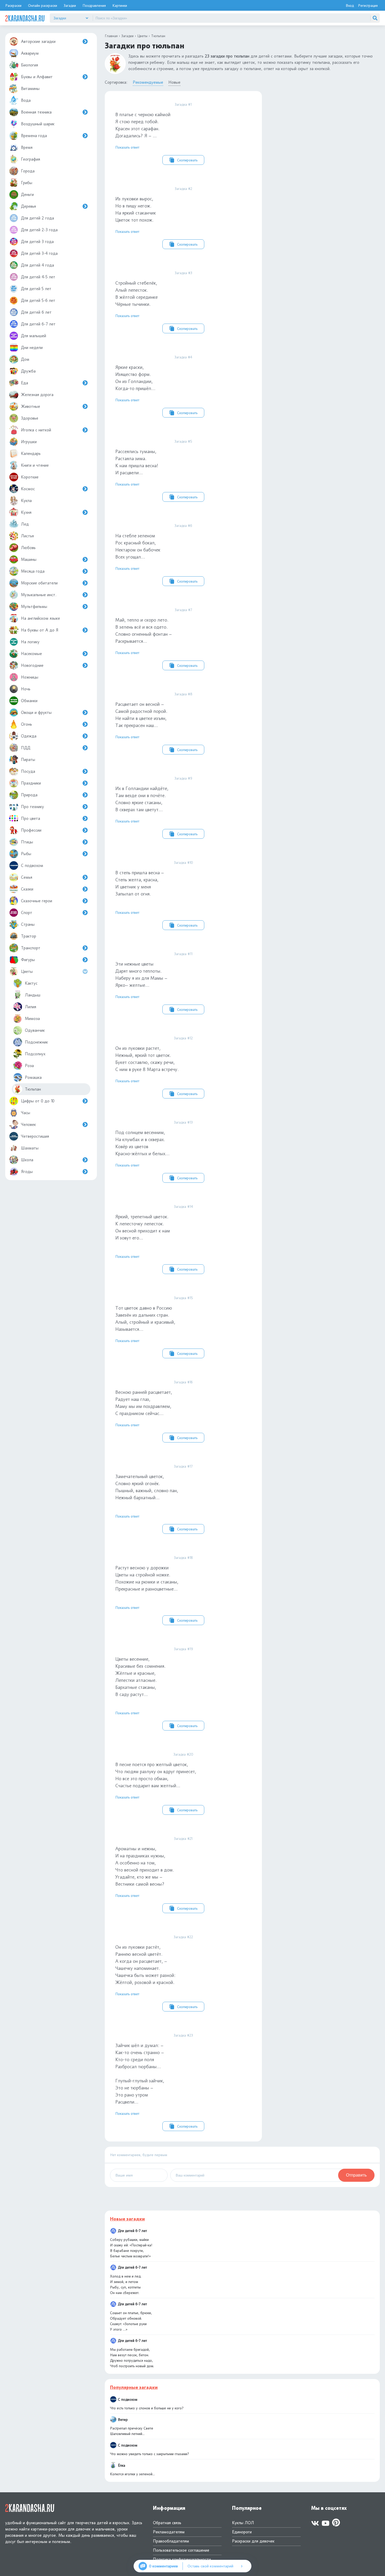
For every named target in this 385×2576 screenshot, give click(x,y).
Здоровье (30, 418)
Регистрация (368, 5)
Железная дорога (37, 395)
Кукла (26, 501)
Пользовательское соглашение (181, 2550)
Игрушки (29, 442)
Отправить (356, 2175)
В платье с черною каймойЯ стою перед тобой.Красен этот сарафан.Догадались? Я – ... (156, 132)
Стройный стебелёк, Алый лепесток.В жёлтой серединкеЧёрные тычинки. (156, 301)
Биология (29, 65)
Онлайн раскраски (43, 5)
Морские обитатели (39, 583)
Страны (28, 924)
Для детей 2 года (37, 218)
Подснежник (36, 1042)
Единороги (242, 2532)
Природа (29, 795)
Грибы (27, 183)
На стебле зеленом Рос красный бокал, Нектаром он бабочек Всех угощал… (156, 553)
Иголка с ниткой (36, 430)
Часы (26, 1113)
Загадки (70, 5)
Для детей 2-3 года (39, 230)
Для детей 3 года (37, 242)
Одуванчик (35, 1030)
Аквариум (30, 53)
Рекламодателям (169, 2532)
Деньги (27, 195)
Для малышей (34, 336)
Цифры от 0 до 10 (38, 1101)
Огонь (26, 724)
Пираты (28, 760)
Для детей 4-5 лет (38, 277)
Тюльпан (33, 1089)
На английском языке (40, 618)
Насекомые (31, 654)
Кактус (31, 983)
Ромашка (33, 1077)
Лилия (31, 1007)
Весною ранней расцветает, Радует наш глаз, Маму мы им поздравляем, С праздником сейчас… (156, 1410)
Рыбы (26, 854)
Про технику (32, 807)
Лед (25, 524)
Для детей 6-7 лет (38, 324)
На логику (30, 642)
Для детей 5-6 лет (38, 300)
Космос (28, 489)
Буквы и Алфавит (37, 77)
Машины (29, 559)
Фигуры (28, 960)
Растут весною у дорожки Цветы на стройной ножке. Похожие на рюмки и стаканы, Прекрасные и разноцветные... (156, 1589)
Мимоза (32, 1019)
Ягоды (27, 1172)
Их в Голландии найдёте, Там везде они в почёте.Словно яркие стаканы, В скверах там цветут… (156, 806)
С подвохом (32, 866)
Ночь (26, 689)
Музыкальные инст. (39, 595)
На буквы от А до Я (40, 630)
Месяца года (33, 571)
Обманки (29, 701)
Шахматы (30, 1148)
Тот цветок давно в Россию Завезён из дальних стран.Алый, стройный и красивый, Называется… (156, 1326)
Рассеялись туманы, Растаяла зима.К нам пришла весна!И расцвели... (156, 469)
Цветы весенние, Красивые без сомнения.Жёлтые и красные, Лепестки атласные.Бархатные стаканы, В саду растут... (156, 1687)
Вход (350, 5)
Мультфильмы (34, 607)
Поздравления (94, 5)
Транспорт (31, 948)
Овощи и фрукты (36, 712)
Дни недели (32, 348)
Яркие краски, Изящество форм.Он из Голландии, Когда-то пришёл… (156, 385)
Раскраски (13, 5)
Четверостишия (35, 1136)
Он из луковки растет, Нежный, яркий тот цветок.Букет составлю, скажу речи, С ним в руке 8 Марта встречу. (156, 1066)
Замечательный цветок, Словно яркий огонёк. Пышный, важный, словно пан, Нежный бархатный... (156, 1498)
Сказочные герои (37, 901)
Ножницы (30, 677)
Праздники (31, 783)
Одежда (29, 736)
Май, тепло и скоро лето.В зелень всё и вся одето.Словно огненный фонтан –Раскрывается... (156, 638)
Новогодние (32, 665)
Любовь (28, 548)
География (31, 159)
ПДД (26, 748)
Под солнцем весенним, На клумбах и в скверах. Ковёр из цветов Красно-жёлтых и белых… (156, 1150)
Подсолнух (35, 1054)
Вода (26, 100)
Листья (27, 536)
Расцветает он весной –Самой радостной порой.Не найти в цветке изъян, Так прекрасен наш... (156, 722)
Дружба (28, 371)
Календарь (31, 453)
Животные (31, 406)
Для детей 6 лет (36, 312)
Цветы (27, 971)
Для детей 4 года (37, 265)
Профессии (31, 830)
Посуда (28, 771)
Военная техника (36, 112)
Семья (27, 877)
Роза (29, 1066)
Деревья (28, 206)
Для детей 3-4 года (39, 253)
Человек (28, 1124)
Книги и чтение (35, 465)
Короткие (30, 477)
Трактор (29, 936)
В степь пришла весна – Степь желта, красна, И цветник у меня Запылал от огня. (156, 894)
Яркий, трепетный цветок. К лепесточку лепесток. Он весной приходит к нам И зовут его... (156, 1238)
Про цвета (31, 818)
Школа (27, 1160)
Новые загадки (127, 2219)
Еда (24, 383)
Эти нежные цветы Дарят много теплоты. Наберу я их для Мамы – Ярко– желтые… (156, 982)
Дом (25, 359)
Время (27, 147)
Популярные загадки (134, 2387)
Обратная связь (167, 2523)
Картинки (120, 5)
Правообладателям (171, 2541)
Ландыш (33, 995)
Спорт (27, 913)
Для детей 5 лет (36, 289)
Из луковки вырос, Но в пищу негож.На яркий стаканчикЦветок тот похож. (156, 216)
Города (28, 171)
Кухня (26, 512)
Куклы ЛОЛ (243, 2523)
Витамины (30, 89)
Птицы (27, 842)
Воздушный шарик (38, 124)
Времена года (34, 136)
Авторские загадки (38, 41)
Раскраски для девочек (253, 2541)
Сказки (27, 889)
